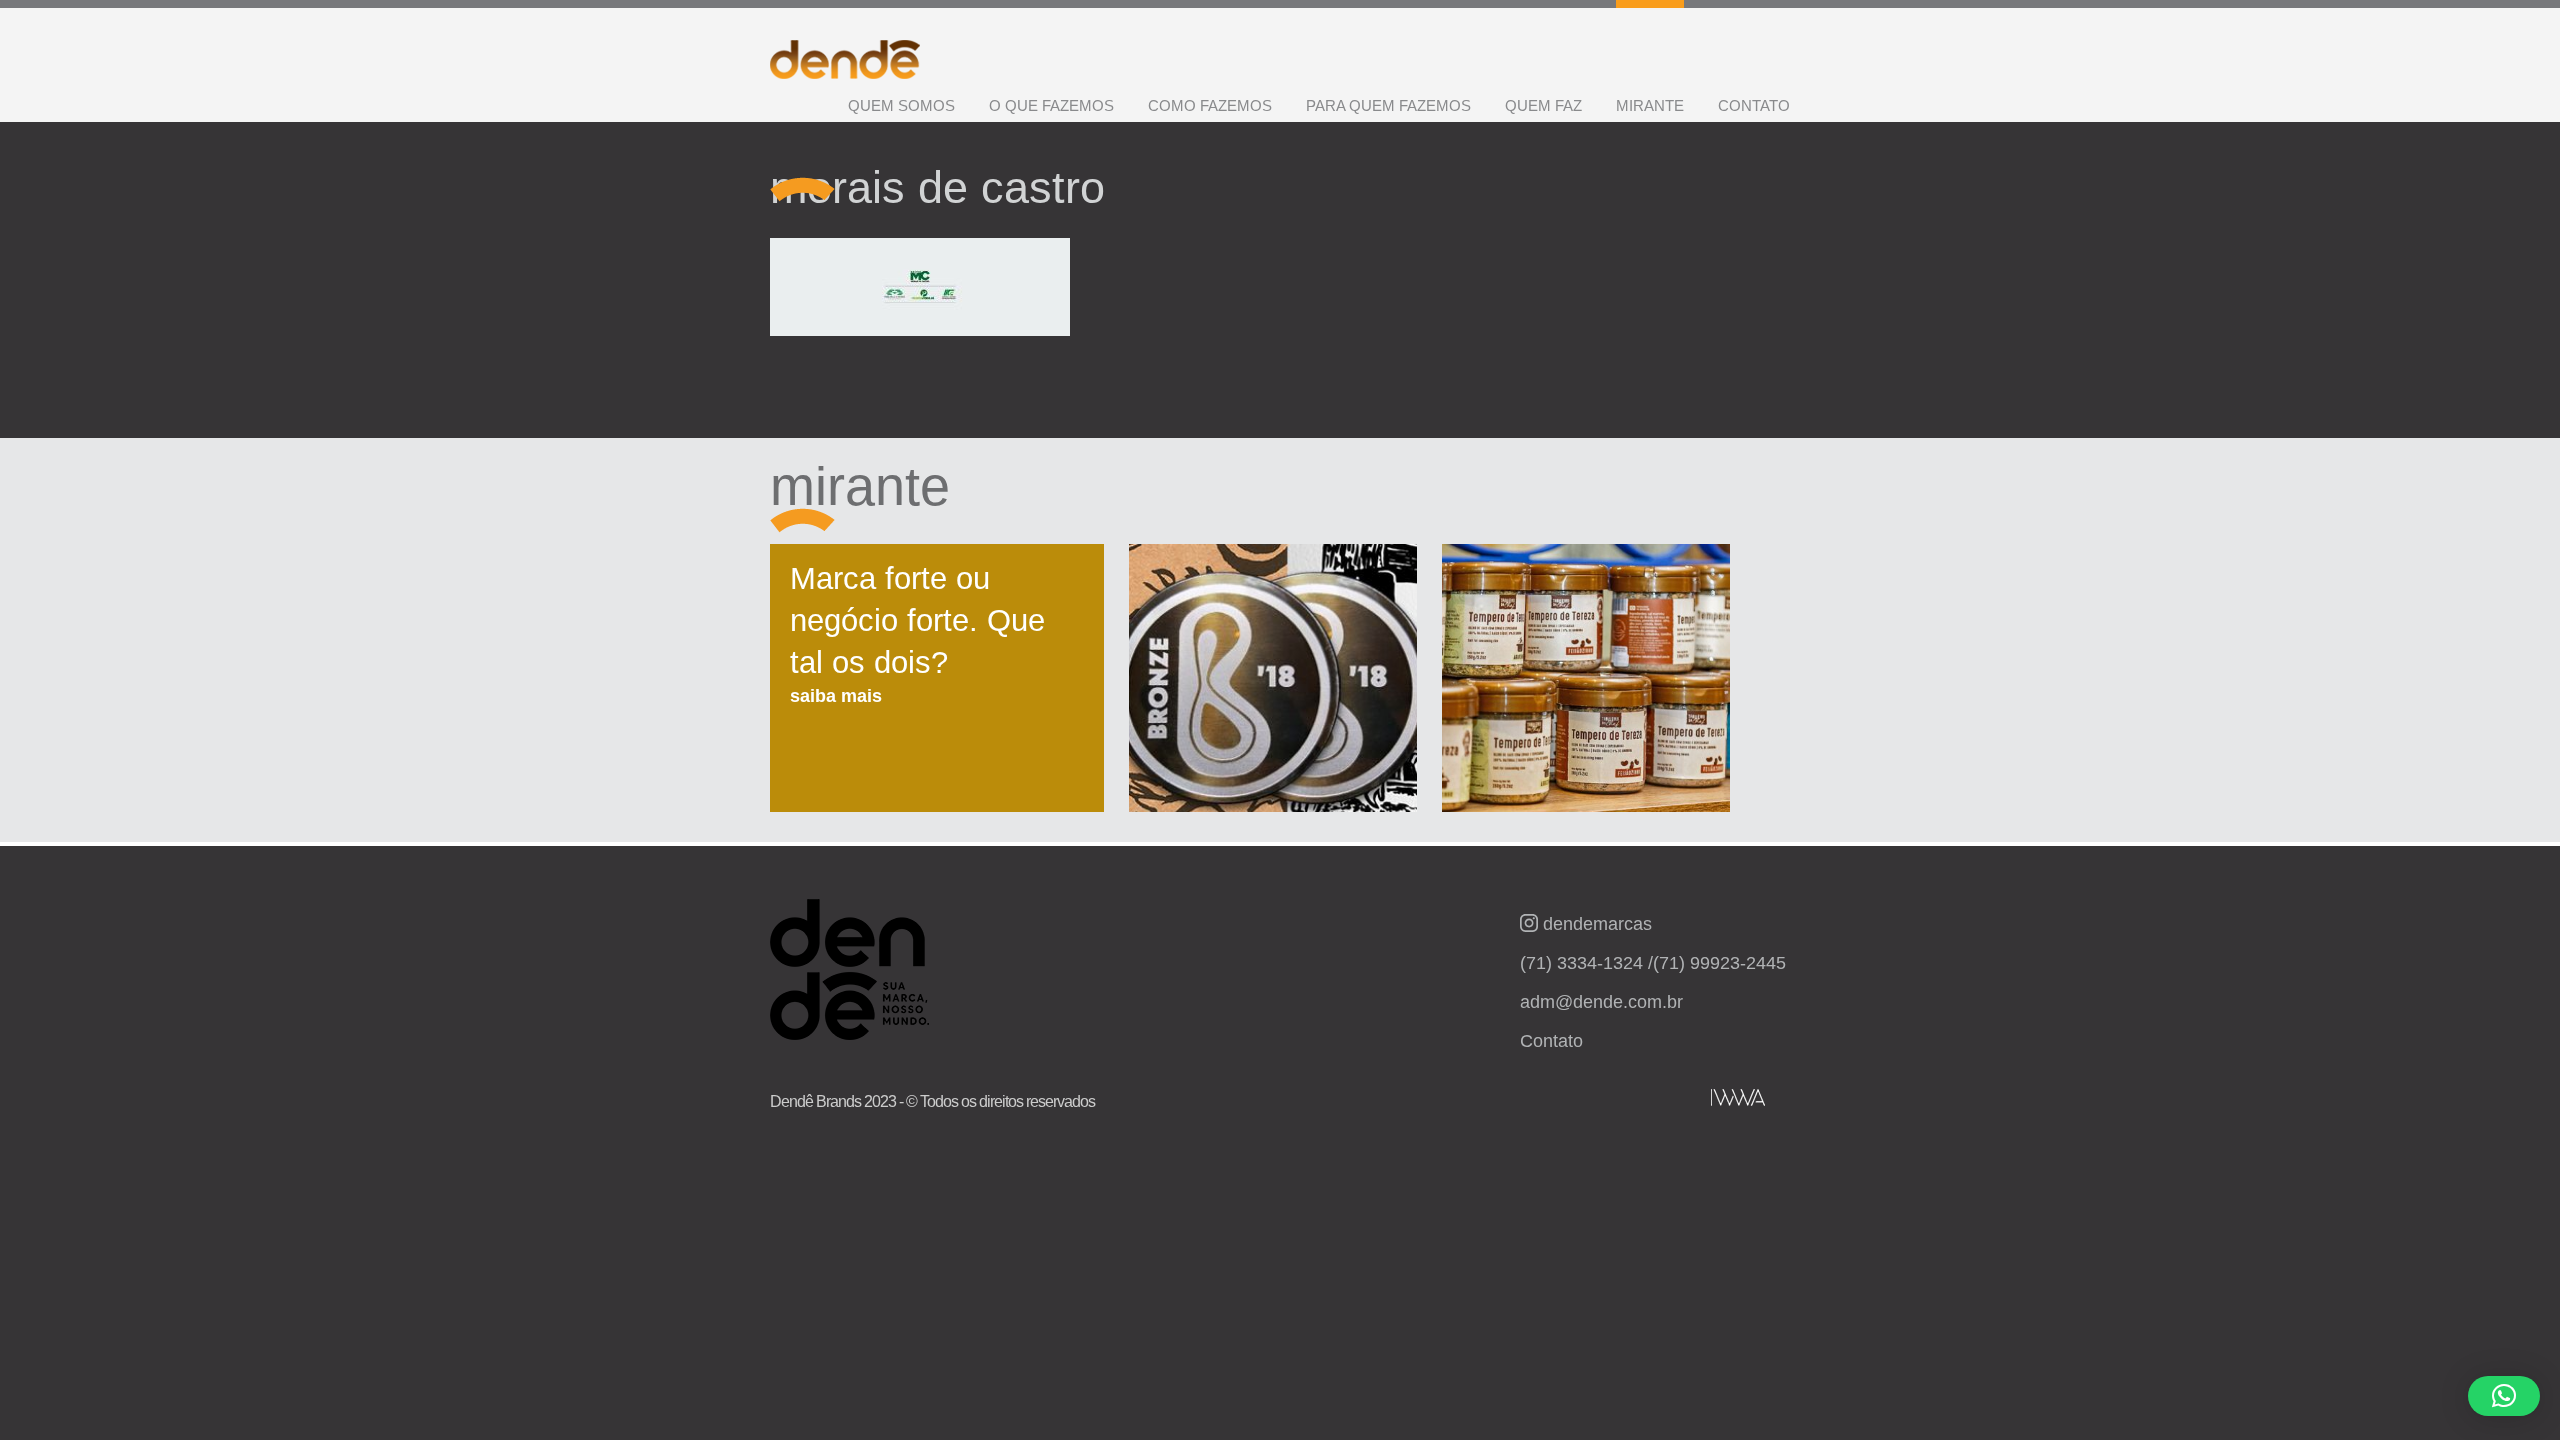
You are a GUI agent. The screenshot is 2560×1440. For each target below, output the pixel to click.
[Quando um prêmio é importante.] (1273, 688)
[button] (2504, 1396)
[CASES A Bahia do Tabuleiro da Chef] (1586, 688)
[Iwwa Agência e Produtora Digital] (1738, 1097)
